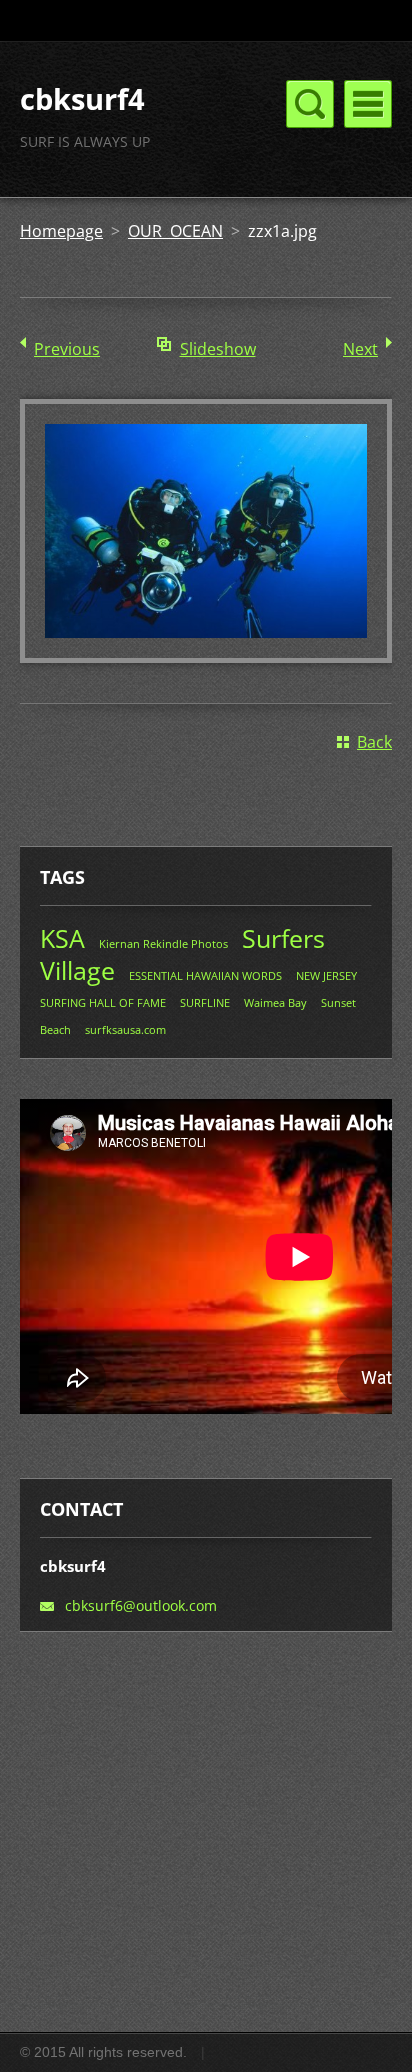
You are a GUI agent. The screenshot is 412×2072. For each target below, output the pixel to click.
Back (374, 742)
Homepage (61, 231)
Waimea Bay (275, 1002)
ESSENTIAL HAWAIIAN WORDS (205, 975)
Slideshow (218, 349)
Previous (67, 349)
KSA (62, 938)
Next (360, 349)
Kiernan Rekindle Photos (163, 943)
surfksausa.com (125, 1029)
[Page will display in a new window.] (206, 657)
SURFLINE (205, 1002)
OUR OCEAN (175, 231)
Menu (368, 104)
